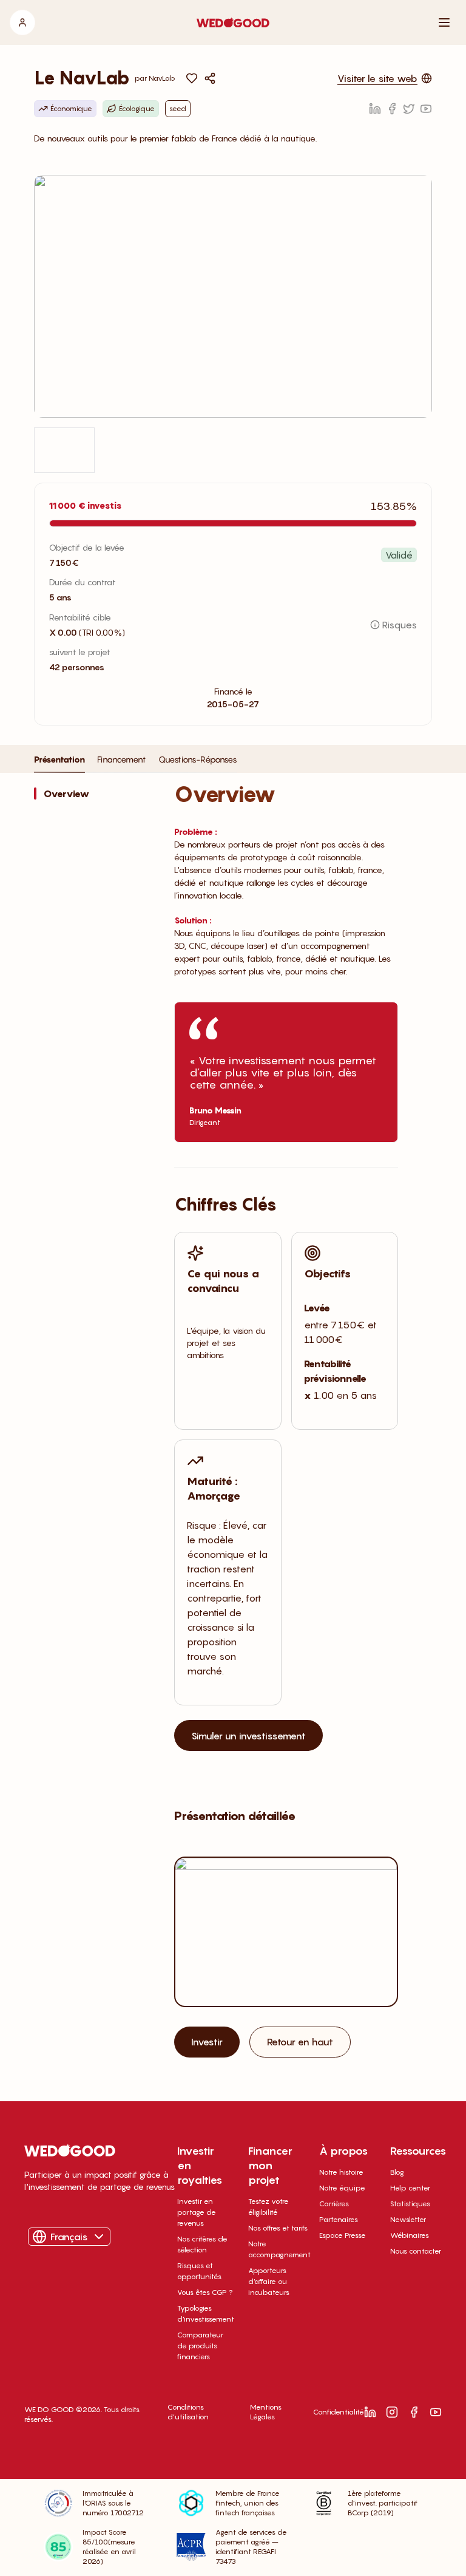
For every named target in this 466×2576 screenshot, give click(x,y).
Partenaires (339, 2219)
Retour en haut (300, 2042)
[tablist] (135, 763)
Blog (397, 2172)
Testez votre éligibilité (268, 2207)
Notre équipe (342, 2188)
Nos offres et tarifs (278, 2228)
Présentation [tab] (59, 759)
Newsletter (408, 2219)
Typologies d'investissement (206, 2313)
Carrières (334, 2204)
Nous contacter (416, 2251)
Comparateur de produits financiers (200, 2346)
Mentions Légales (266, 2412)
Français (69, 2237)
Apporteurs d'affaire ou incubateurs (269, 2281)
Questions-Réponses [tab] (198, 759)
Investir (207, 2042)
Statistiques (410, 2204)
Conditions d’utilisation (188, 2412)
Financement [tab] (122, 759)
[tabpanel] (233, 1439)
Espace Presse (343, 2235)
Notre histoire (341, 2172)
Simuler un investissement (248, 1736)
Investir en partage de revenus (197, 2212)
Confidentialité (339, 2412)
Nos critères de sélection (202, 2244)
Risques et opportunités (199, 2271)
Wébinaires (410, 2235)
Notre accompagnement (279, 2249)
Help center (410, 2188)
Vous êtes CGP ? (205, 2292)
